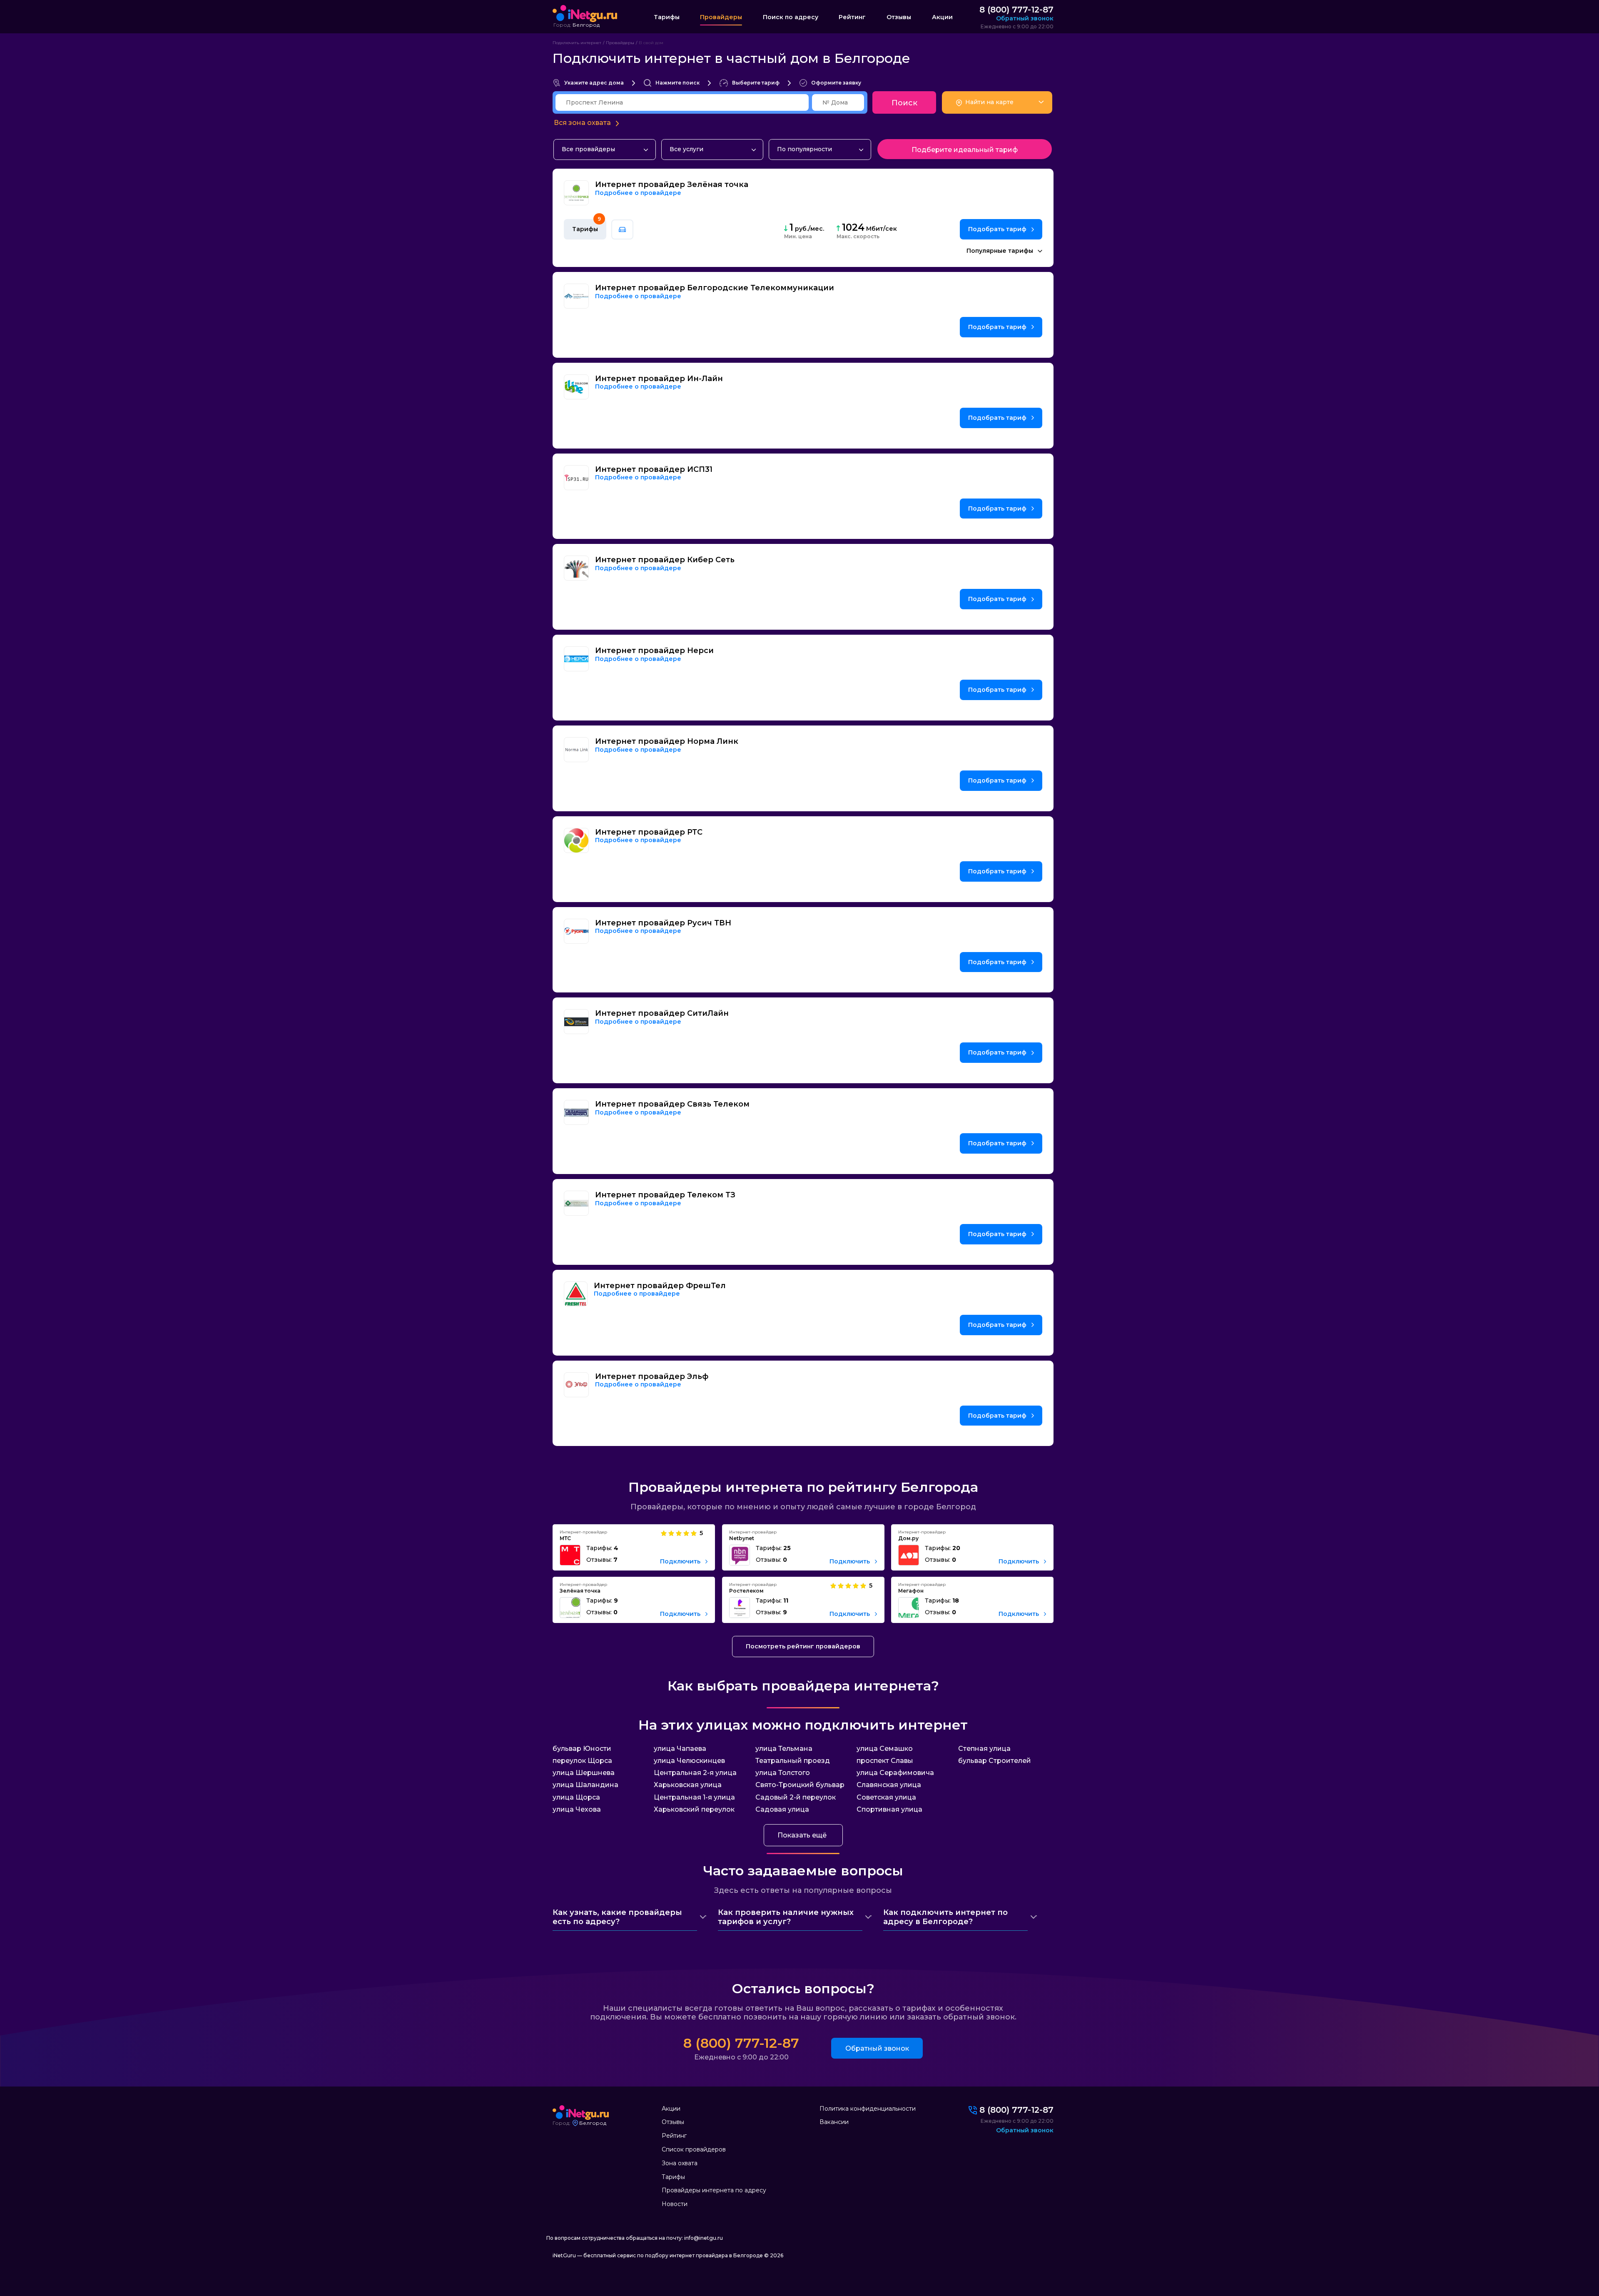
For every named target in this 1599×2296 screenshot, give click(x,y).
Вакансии (834, 2122)
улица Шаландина (585, 1785)
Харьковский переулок (694, 1809)
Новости (675, 2204)
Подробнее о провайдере (638, 193)
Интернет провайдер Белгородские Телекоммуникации (715, 288)
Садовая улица (782, 1809)
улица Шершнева (584, 1773)
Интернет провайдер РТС (649, 832)
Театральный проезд (793, 1761)
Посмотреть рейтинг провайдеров (803, 1646)
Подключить (681, 1562)
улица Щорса (576, 1797)
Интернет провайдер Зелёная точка (672, 185)
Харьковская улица (688, 1785)
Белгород (586, 25)
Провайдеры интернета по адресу (714, 2190)
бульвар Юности (582, 1749)
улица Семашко (885, 1749)
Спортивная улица (889, 1809)
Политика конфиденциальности (868, 2109)
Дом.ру (908, 1538)
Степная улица (984, 1749)
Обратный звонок (877, 2048)
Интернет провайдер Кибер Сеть (665, 560)
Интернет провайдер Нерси (654, 651)
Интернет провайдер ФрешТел (660, 1286)
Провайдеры (721, 17)
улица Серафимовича (895, 1773)
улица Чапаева (680, 1749)
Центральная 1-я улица (694, 1797)
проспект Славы (885, 1761)
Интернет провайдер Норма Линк (667, 742)
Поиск (904, 103)
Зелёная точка (580, 1591)
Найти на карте (989, 102)
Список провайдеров (694, 2149)
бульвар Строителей (995, 1761)
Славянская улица (889, 1785)
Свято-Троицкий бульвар (800, 1785)
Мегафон (911, 1591)
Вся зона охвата (582, 123)
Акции (942, 17)
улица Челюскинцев (689, 1761)
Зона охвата (680, 2163)
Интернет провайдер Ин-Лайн (659, 379)
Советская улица (886, 1797)
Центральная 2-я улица (695, 1773)
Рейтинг (852, 17)
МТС (565, 1538)
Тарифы (667, 17)
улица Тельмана (784, 1749)
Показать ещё (802, 1835)
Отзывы (899, 17)
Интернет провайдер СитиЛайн (662, 1013)
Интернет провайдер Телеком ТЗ (665, 1195)
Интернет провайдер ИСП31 (654, 470)
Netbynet (742, 1538)
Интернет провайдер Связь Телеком (672, 1104)
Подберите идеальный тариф (965, 150)
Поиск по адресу (791, 17)
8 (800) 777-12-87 (1016, 10)
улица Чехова (577, 1809)
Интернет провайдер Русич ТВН (663, 923)
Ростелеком (746, 1591)
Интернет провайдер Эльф (652, 1377)
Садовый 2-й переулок (796, 1797)
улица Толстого (783, 1773)
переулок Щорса (582, 1761)
